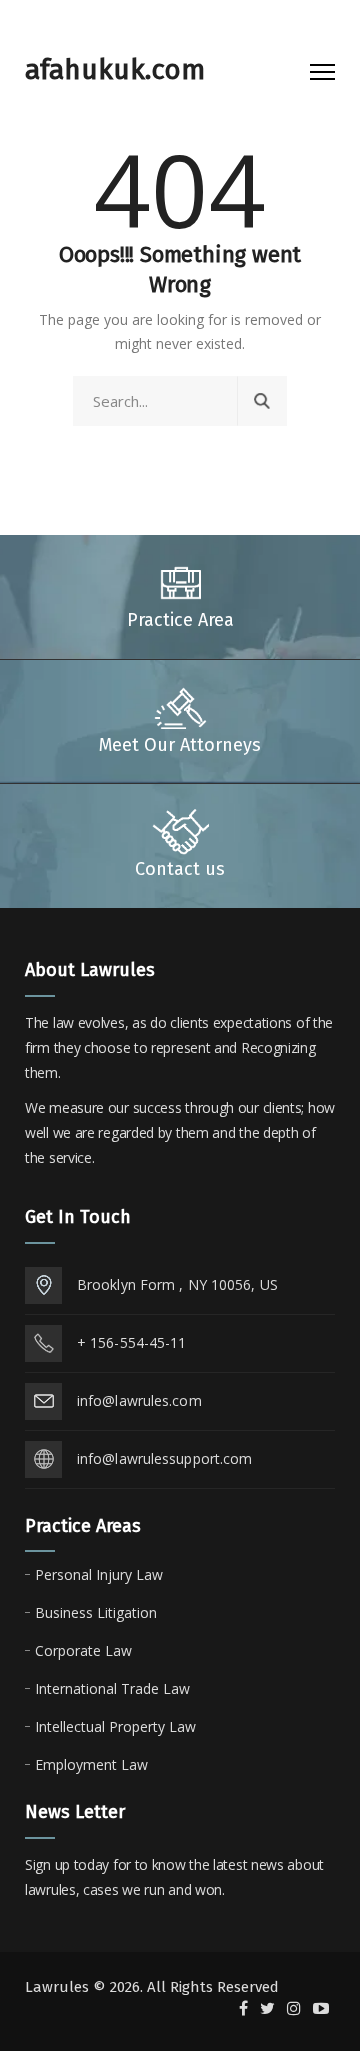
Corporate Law (83, 1650)
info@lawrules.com (139, 1400)
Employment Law (91, 1764)
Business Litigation (96, 1612)
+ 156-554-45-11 (132, 1342)
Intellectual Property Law (115, 1726)
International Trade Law (112, 1688)
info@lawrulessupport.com (164, 1458)
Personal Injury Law (99, 1574)
